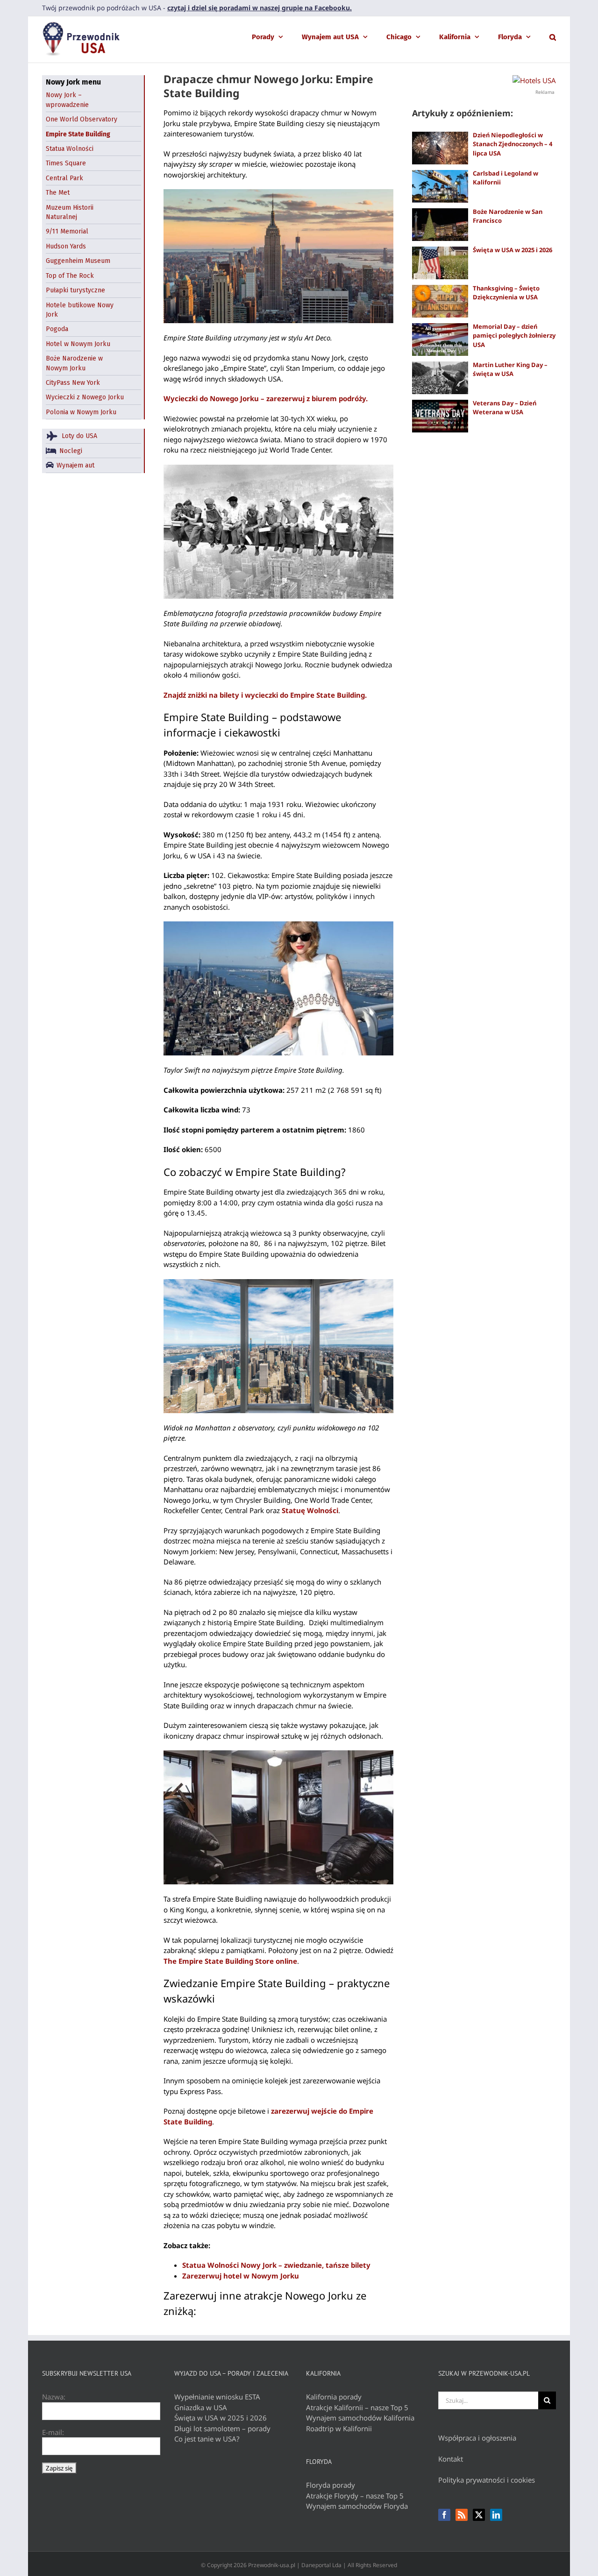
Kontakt (451, 2459)
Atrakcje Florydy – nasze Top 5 (355, 2496)
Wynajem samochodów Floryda (357, 2506)
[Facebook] (444, 2515)
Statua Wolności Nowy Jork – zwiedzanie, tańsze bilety (276, 2265)
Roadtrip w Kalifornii (339, 2428)
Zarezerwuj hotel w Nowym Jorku (241, 2276)
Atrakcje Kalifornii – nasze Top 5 (357, 2407)
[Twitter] (479, 2515)
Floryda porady (331, 2485)
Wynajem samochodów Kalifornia (360, 2418)
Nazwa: (54, 2397)
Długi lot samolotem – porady (222, 2428)
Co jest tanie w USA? (207, 2439)
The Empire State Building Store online (230, 1961)
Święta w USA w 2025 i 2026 (513, 250)
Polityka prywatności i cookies (487, 2480)
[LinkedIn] (496, 2515)
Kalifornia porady (334, 2397)
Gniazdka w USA (201, 2407)
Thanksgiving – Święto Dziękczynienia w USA (506, 293)
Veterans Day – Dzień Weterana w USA (505, 408)
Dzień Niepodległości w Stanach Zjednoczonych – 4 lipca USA (513, 144)
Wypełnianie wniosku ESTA (217, 2397)
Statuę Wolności (310, 1510)
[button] (553, 36)
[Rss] (462, 2515)
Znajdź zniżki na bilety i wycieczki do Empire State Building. (265, 695)
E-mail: (53, 2432)
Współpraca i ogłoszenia (477, 2438)
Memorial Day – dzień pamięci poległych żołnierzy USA (514, 336)
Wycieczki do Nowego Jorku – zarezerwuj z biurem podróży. (266, 398)
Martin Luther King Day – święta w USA (510, 369)
